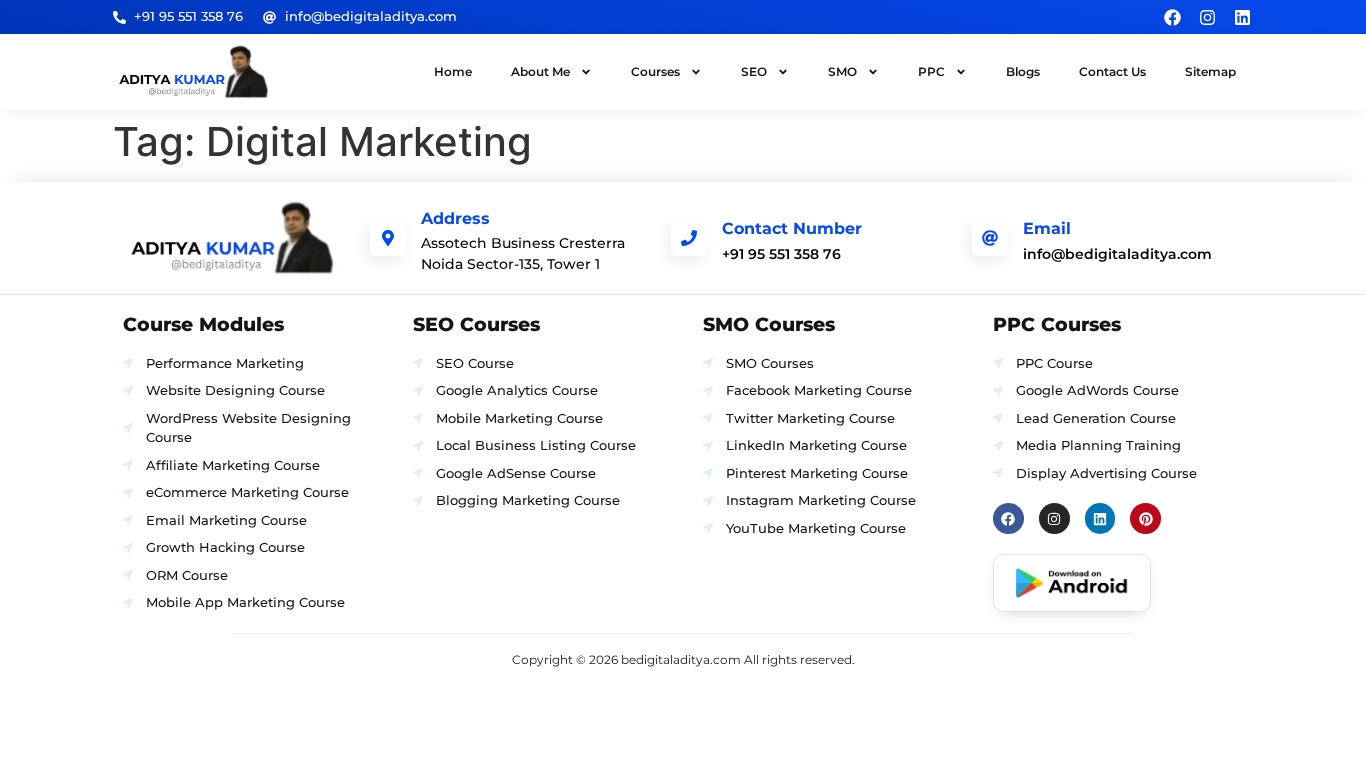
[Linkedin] (1243, 17)
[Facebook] (1172, 17)
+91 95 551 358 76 (781, 254)
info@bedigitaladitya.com (1117, 254)
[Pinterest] (1145, 518)
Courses (655, 71)
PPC (931, 71)
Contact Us (1112, 71)
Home (453, 71)
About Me (540, 71)
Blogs (1023, 71)
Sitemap (1210, 71)
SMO (842, 71)
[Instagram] (1207, 17)
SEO (754, 71)
